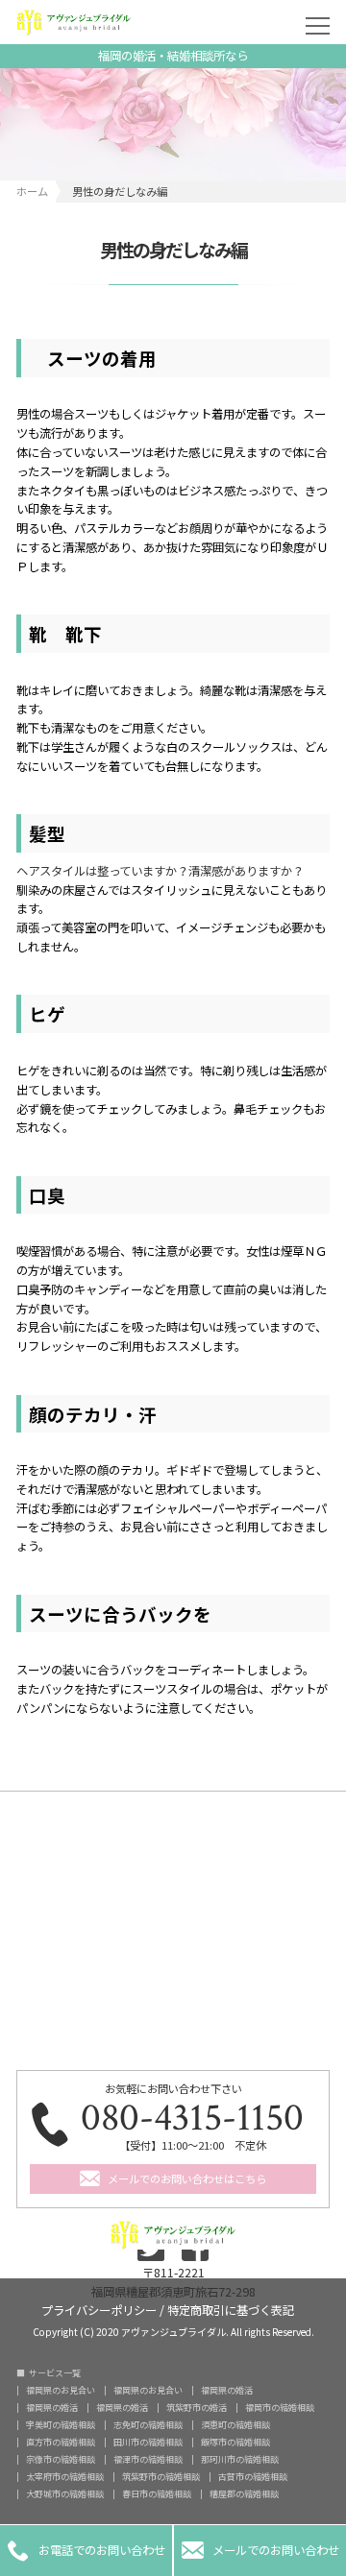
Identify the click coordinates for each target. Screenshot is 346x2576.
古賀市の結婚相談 (253, 2477)
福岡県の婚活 (227, 2390)
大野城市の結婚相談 (65, 2494)
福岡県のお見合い (61, 2390)
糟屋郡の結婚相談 (244, 2494)
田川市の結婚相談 (148, 2442)
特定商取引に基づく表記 (231, 2309)
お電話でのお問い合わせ (86, 2550)
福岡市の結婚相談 (280, 2407)
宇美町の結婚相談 (61, 2425)
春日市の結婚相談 (157, 2494)
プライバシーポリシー (99, 2309)
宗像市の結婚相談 (61, 2459)
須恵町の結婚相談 (235, 2425)
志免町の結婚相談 (148, 2425)
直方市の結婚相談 (61, 2442)
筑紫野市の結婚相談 (161, 2477)
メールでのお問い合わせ (260, 2550)
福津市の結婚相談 (148, 2459)
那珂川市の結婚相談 (240, 2459)
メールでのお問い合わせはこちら (187, 2179)
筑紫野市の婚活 (197, 2407)
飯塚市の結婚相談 (235, 2442)
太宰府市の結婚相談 (65, 2477)
